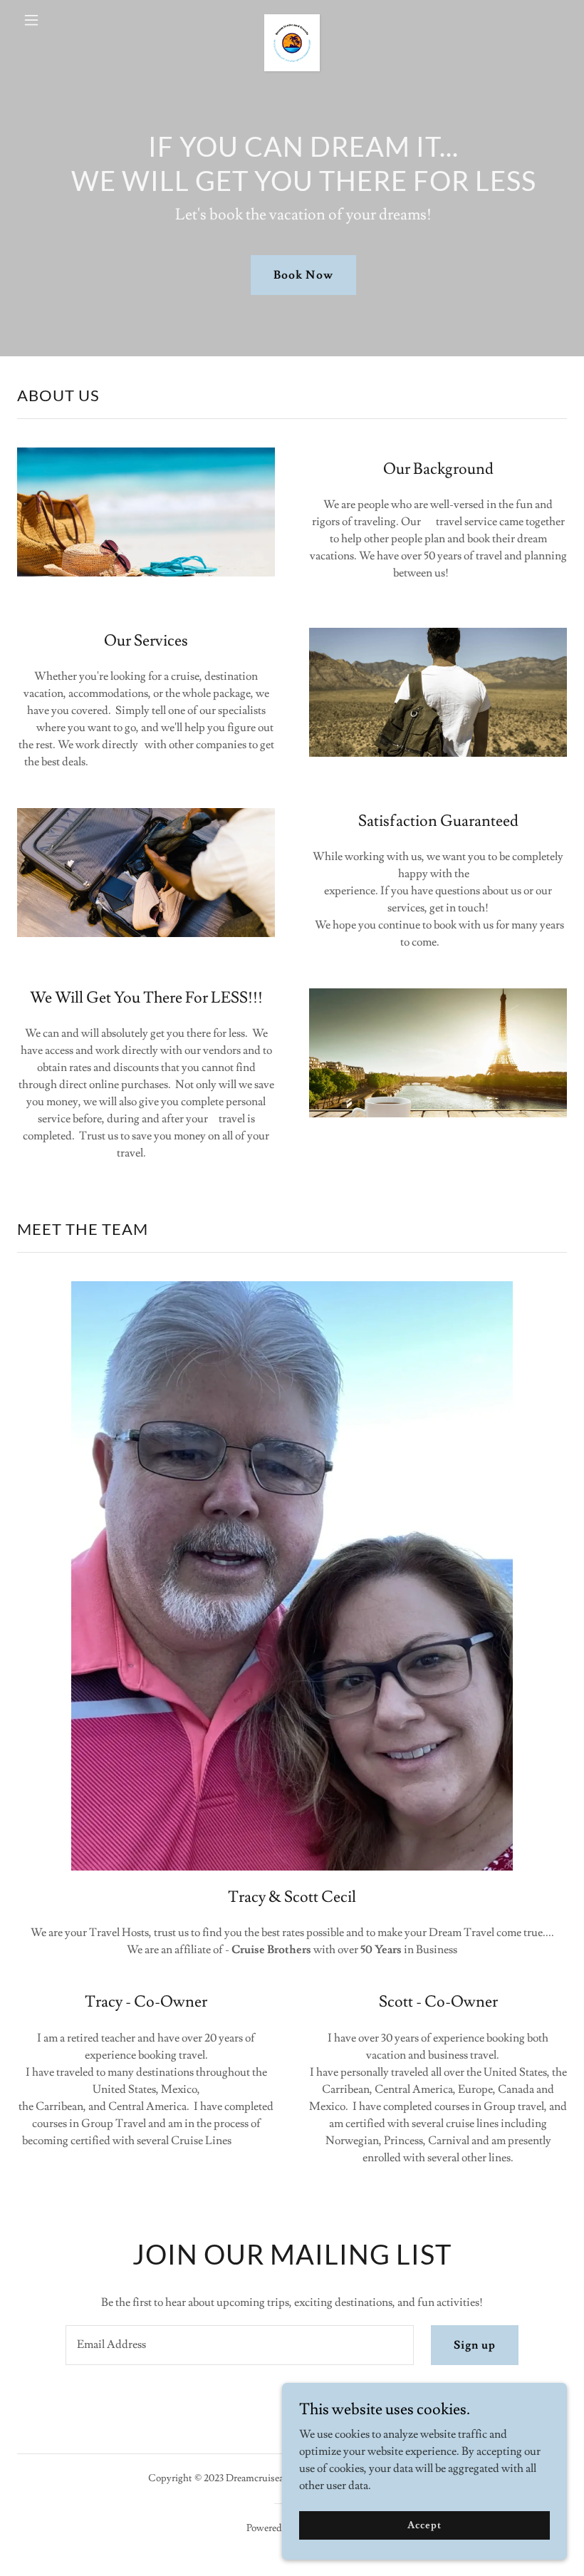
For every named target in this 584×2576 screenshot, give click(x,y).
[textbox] (239, 2345)
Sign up (475, 2345)
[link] (292, 20)
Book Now (303, 275)
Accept (424, 2525)
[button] (58, 20)
